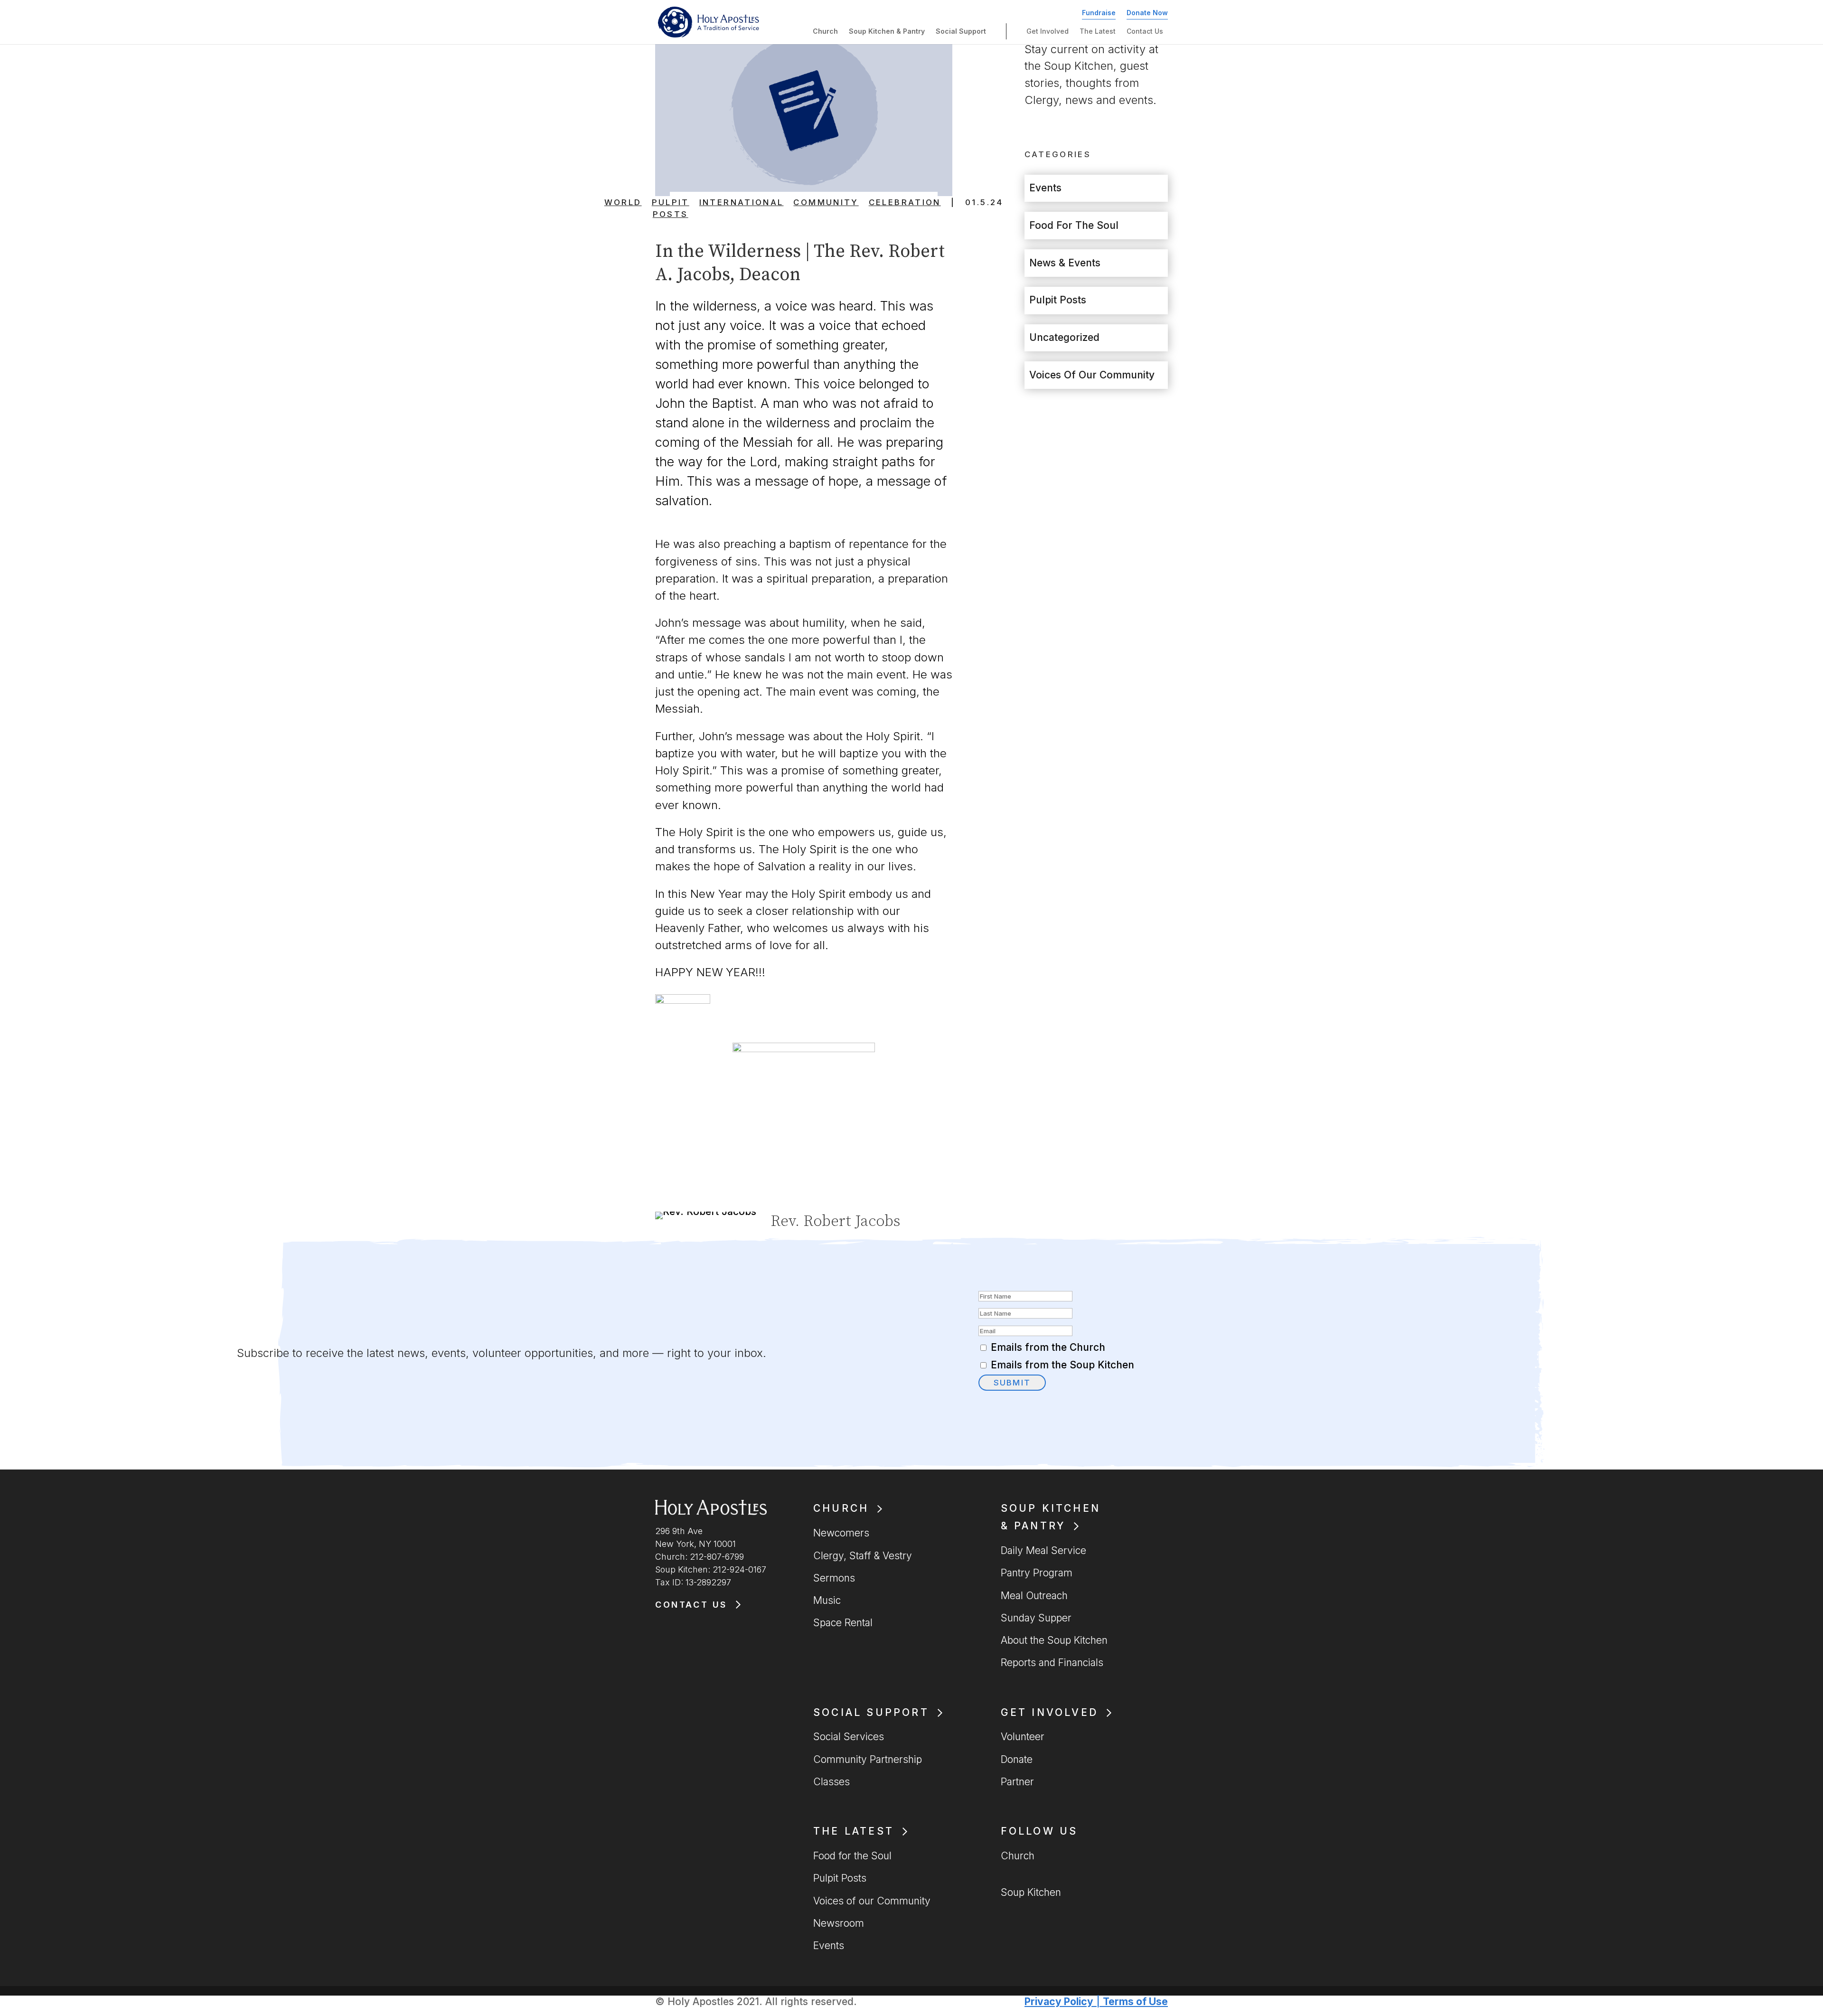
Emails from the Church (1048, 1347)
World (623, 202)
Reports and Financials (1052, 1663)
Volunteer (1023, 1737)
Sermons (834, 1578)
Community (826, 202)
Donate (1017, 1759)
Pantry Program (1037, 1573)
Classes (832, 1782)
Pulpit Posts (671, 208)
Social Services (849, 1737)
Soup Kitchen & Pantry (887, 31)
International (742, 202)
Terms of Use (1135, 2002)
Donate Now (1147, 13)
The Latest (1098, 31)
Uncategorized (1064, 337)
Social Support (961, 31)
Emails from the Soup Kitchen (1062, 1365)
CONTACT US (691, 1605)
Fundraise (1099, 13)
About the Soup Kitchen (1054, 1640)
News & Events (1065, 263)
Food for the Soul (1074, 225)
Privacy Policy (1059, 2002)
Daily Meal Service (1043, 1550)
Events (1045, 188)
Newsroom (839, 1923)
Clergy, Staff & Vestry (863, 1556)
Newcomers (841, 1533)
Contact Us (1145, 31)
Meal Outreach (1034, 1596)
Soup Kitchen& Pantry (1051, 1517)
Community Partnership (868, 1759)
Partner (1017, 1782)
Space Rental (843, 1623)
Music (827, 1600)
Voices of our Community (1092, 375)
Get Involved (1048, 31)
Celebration (905, 202)
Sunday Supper (1036, 1618)
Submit (1012, 1383)
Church (825, 31)
